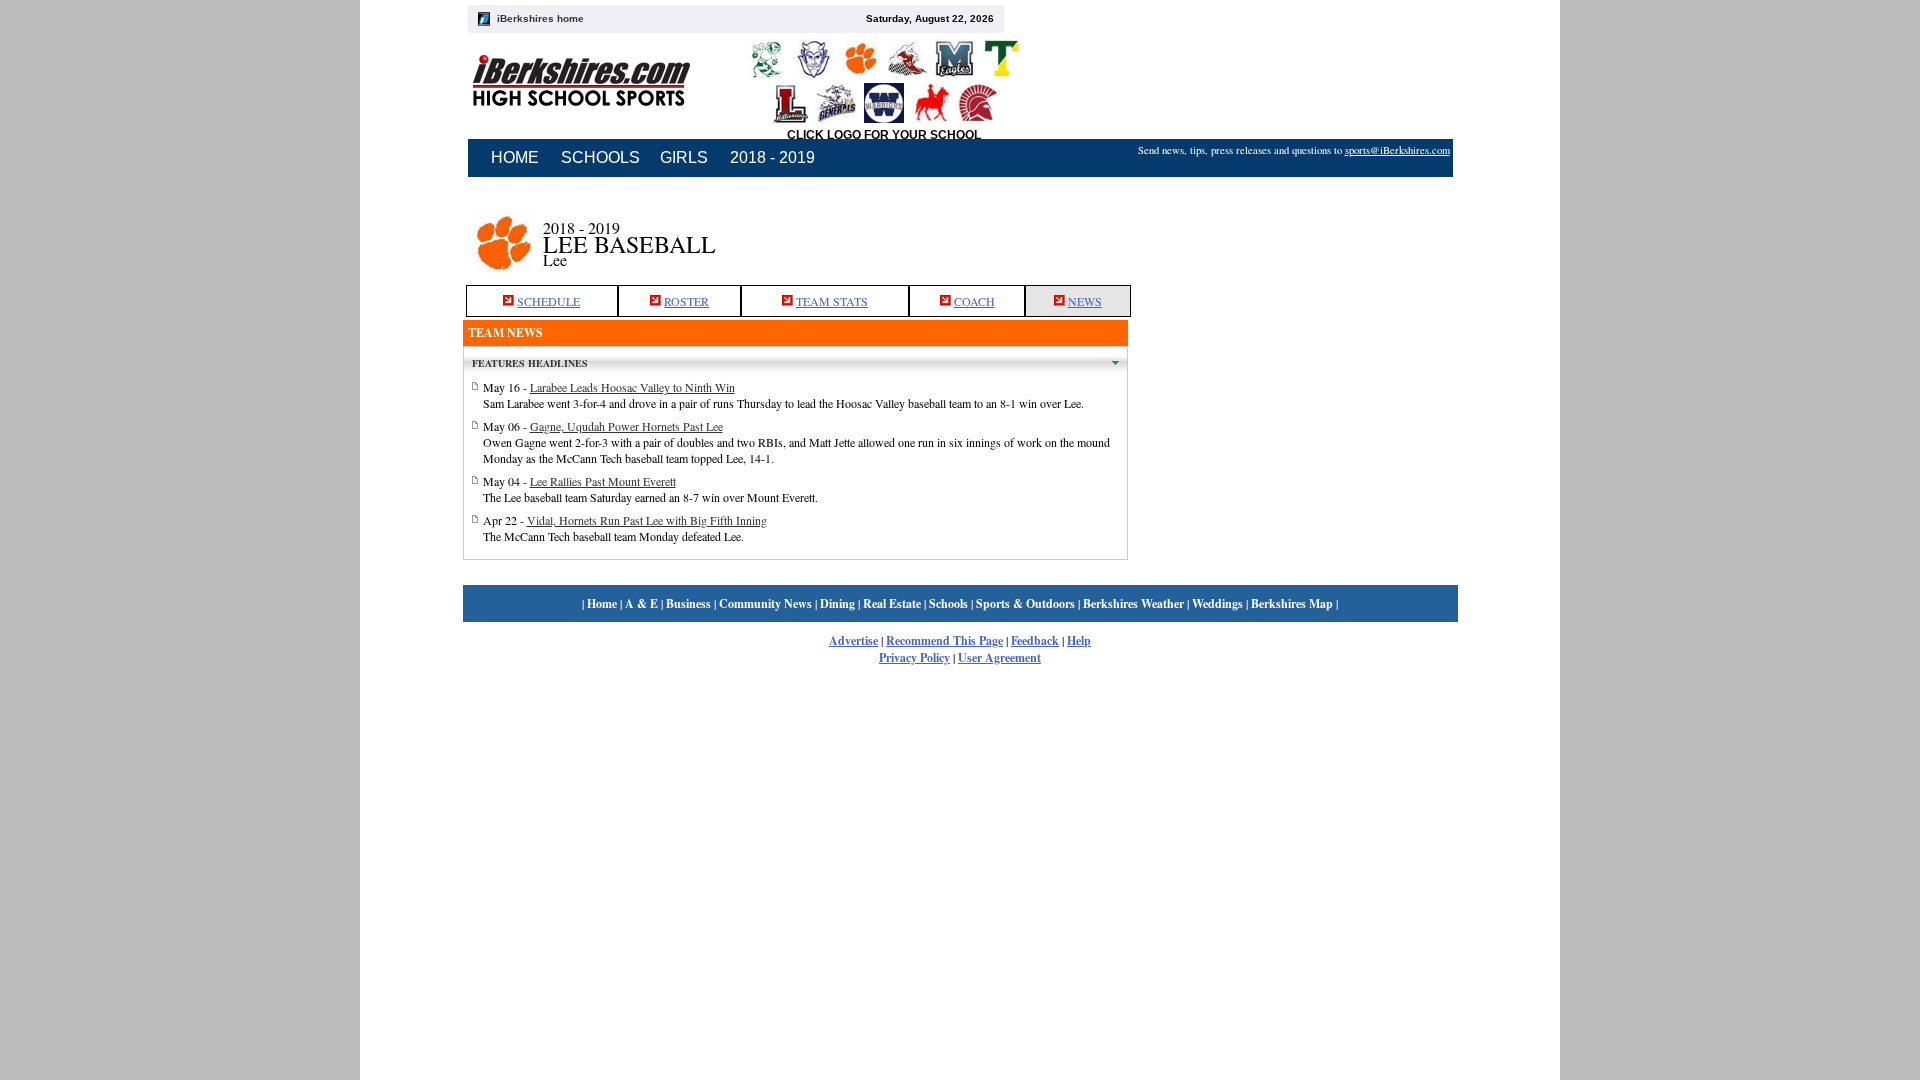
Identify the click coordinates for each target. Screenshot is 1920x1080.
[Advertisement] (1293, 233)
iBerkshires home (540, 18)
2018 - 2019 (772, 157)
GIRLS (684, 157)
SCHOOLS (600, 157)
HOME (515, 157)
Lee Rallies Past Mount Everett (603, 481)
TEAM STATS (832, 301)
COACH (974, 301)
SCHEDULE (548, 301)
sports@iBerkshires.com (1397, 150)
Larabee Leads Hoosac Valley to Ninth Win (632, 387)
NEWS (1085, 301)
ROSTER (686, 301)
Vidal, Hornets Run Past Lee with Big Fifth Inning (647, 520)
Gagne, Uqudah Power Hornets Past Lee (626, 426)
